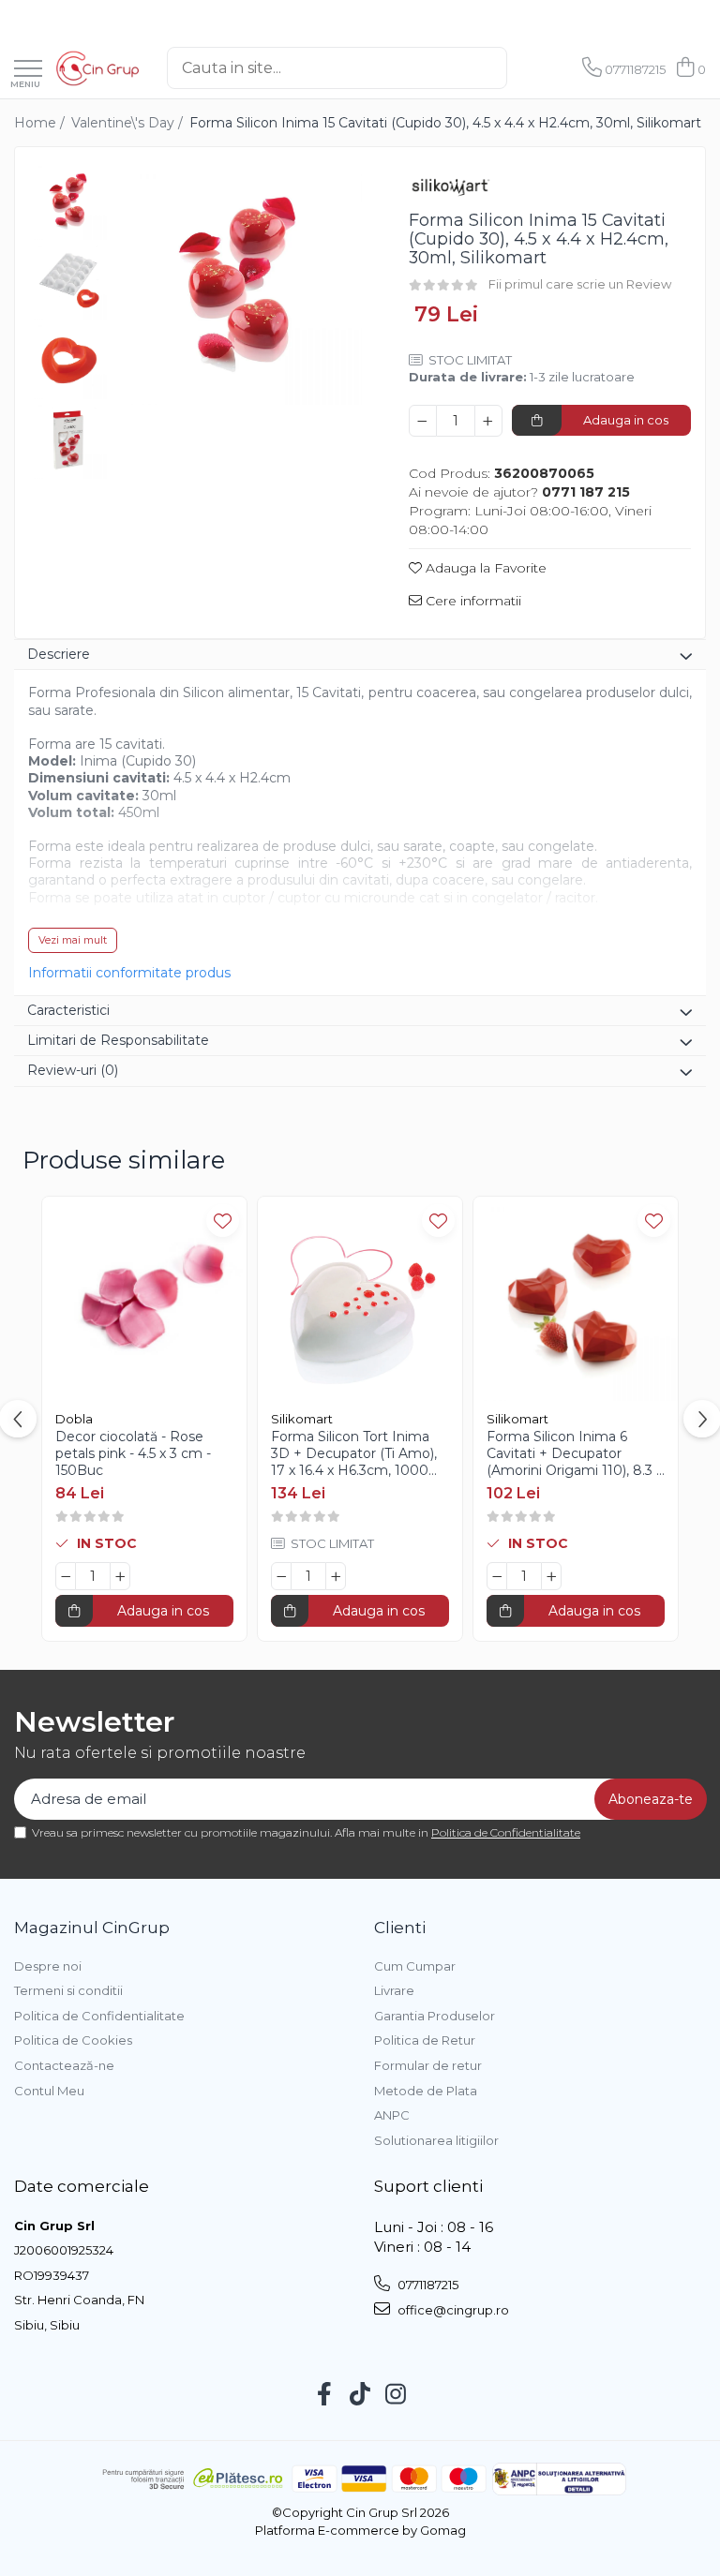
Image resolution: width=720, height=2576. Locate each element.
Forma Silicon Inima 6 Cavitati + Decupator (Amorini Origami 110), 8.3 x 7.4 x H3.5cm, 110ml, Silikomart (575, 1454)
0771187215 (427, 2285)
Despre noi (48, 1966)
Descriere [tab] (59, 654)
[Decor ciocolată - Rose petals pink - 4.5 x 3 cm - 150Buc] (144, 1299)
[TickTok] (360, 2395)
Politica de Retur (425, 2040)
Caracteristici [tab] (68, 1010)
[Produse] (28, 70)
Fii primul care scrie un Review (580, 284)
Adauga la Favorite (484, 568)
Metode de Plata (426, 2091)
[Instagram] (396, 2395)
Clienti (400, 1928)
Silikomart (302, 1419)
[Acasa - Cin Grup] (97, 68)
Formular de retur (428, 2065)
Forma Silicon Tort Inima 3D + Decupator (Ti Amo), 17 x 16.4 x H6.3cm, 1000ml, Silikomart (360, 1454)
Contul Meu (49, 2091)
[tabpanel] (240, 283)
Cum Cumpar (415, 1966)
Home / (41, 123)
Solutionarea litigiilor (436, 2140)
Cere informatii (472, 601)
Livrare (394, 1990)
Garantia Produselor (435, 2016)
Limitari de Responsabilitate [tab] (118, 1040)
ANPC (392, 2115)
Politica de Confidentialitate (506, 1832)
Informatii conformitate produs (129, 973)
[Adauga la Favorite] (223, 1221)
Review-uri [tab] (73, 1070)
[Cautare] (522, 68)
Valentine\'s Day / (129, 123)
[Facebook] (325, 2395)
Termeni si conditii (68, 1990)
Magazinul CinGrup (92, 1928)
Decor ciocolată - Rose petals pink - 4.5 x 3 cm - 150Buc (133, 1453)
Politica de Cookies (73, 2040)
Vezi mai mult (73, 940)
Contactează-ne (64, 2065)
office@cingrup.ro (452, 2310)
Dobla (74, 1419)
